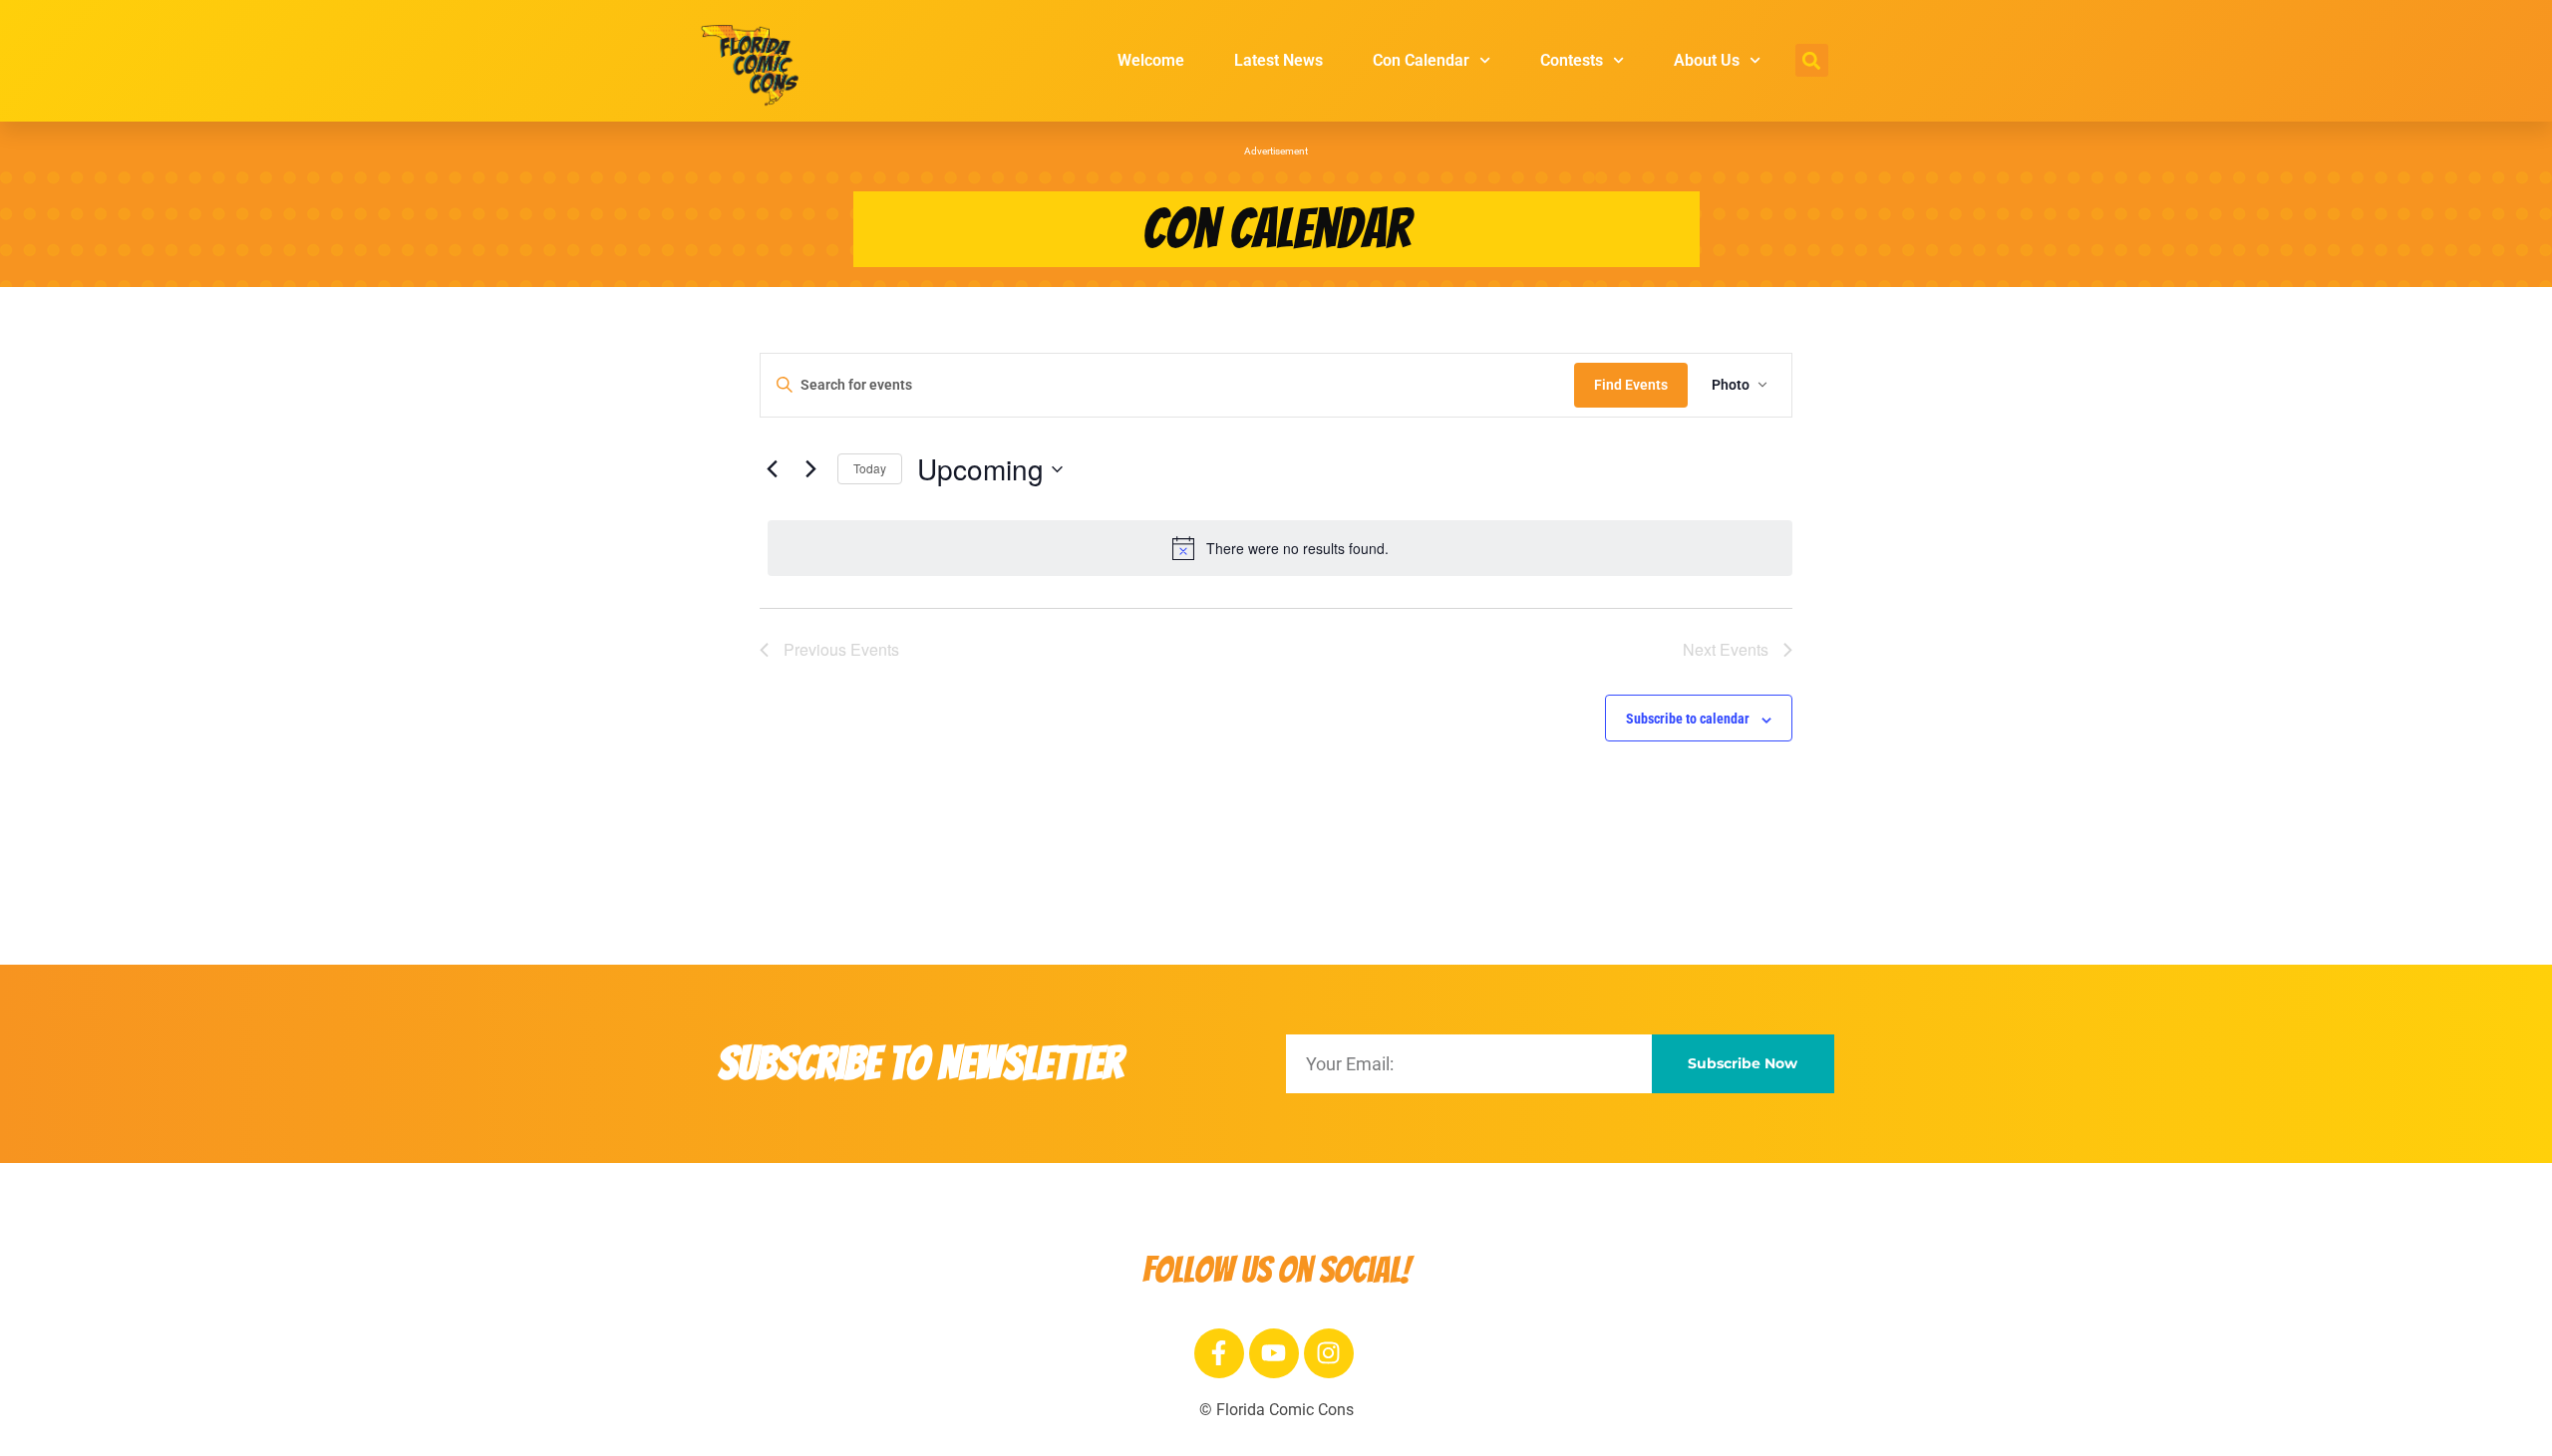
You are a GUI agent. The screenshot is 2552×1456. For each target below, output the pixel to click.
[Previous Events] (772, 469)
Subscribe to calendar (1688, 719)
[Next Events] (810, 469)
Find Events (1631, 385)
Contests (1572, 60)
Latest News (1278, 60)
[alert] (1280, 548)
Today (870, 468)
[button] (1812, 60)
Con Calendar (1421, 60)
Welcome (1151, 60)
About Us (1707, 60)
